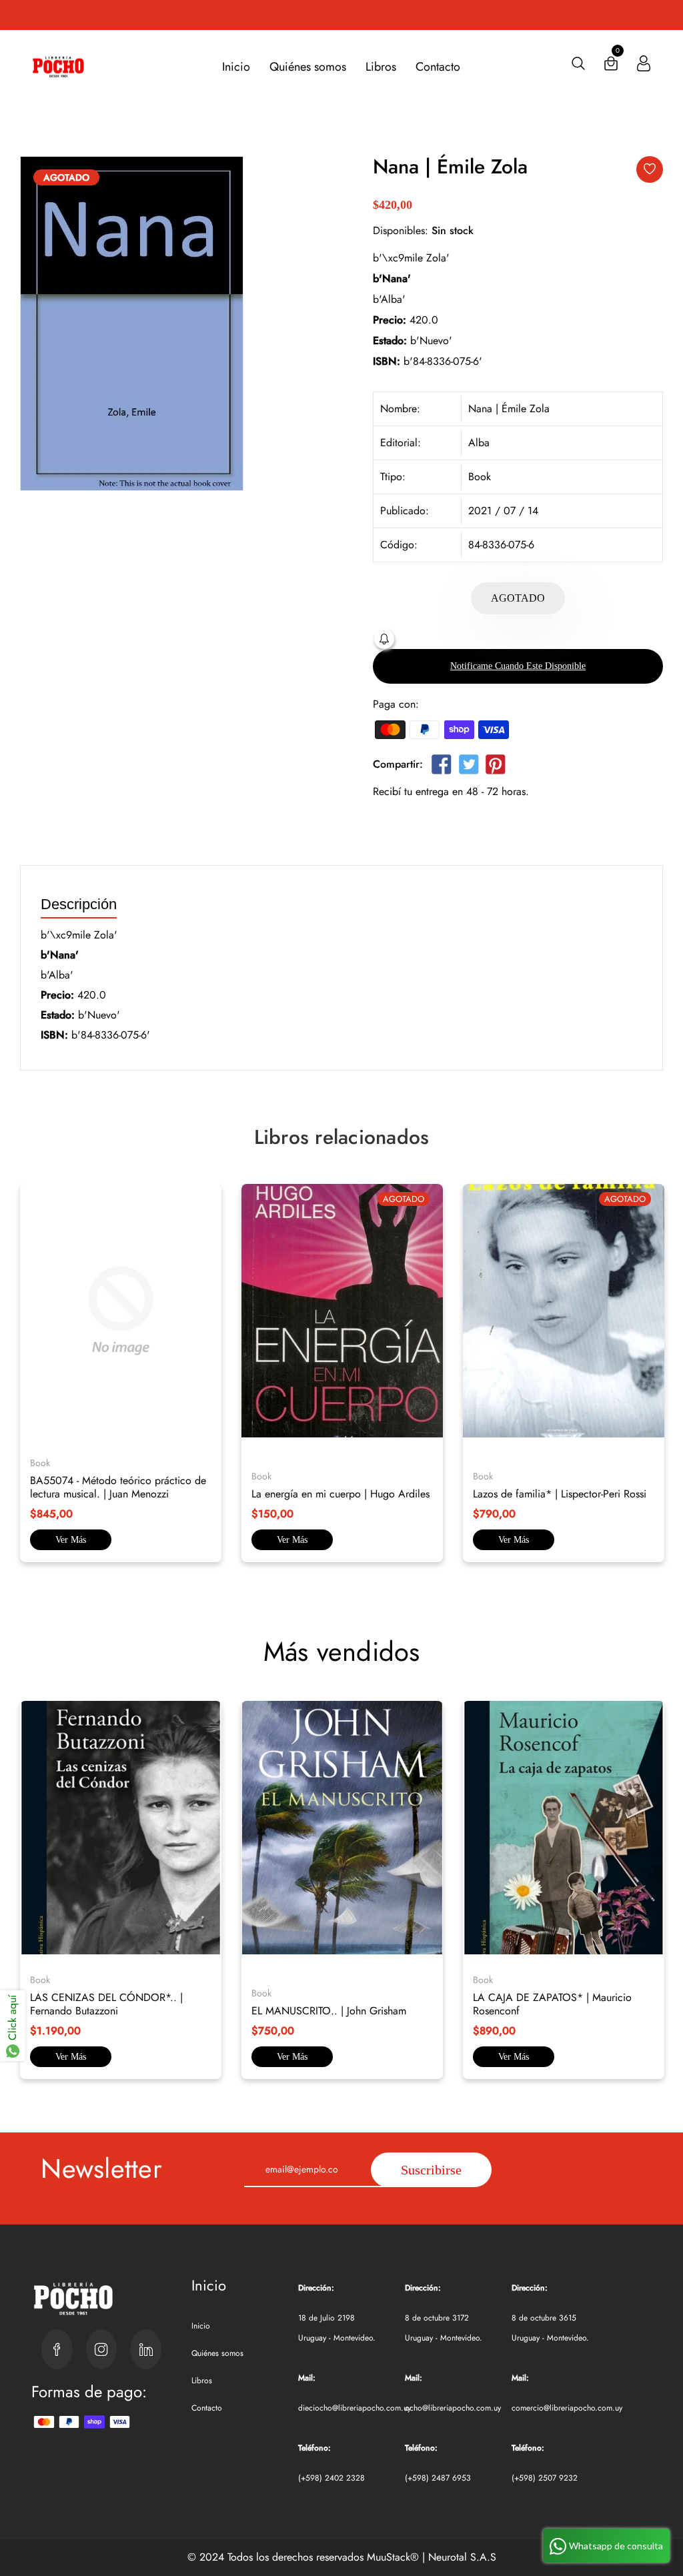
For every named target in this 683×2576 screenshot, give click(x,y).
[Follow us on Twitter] (468, 767)
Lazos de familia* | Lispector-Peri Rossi (560, 1494)
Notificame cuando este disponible (518, 666)
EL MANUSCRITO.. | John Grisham (329, 2011)
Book (480, 477)
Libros (381, 67)
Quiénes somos (308, 67)
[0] (611, 66)
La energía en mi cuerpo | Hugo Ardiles (340, 1494)
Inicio (236, 67)
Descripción (79, 905)
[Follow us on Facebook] (442, 767)
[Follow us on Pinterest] (496, 767)
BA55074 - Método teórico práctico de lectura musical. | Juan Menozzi (118, 1487)
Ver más (71, 1540)
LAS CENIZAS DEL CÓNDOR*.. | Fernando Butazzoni (106, 2004)
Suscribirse (431, 2170)
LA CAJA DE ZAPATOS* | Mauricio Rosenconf (552, 2004)
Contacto (438, 67)
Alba (479, 443)
